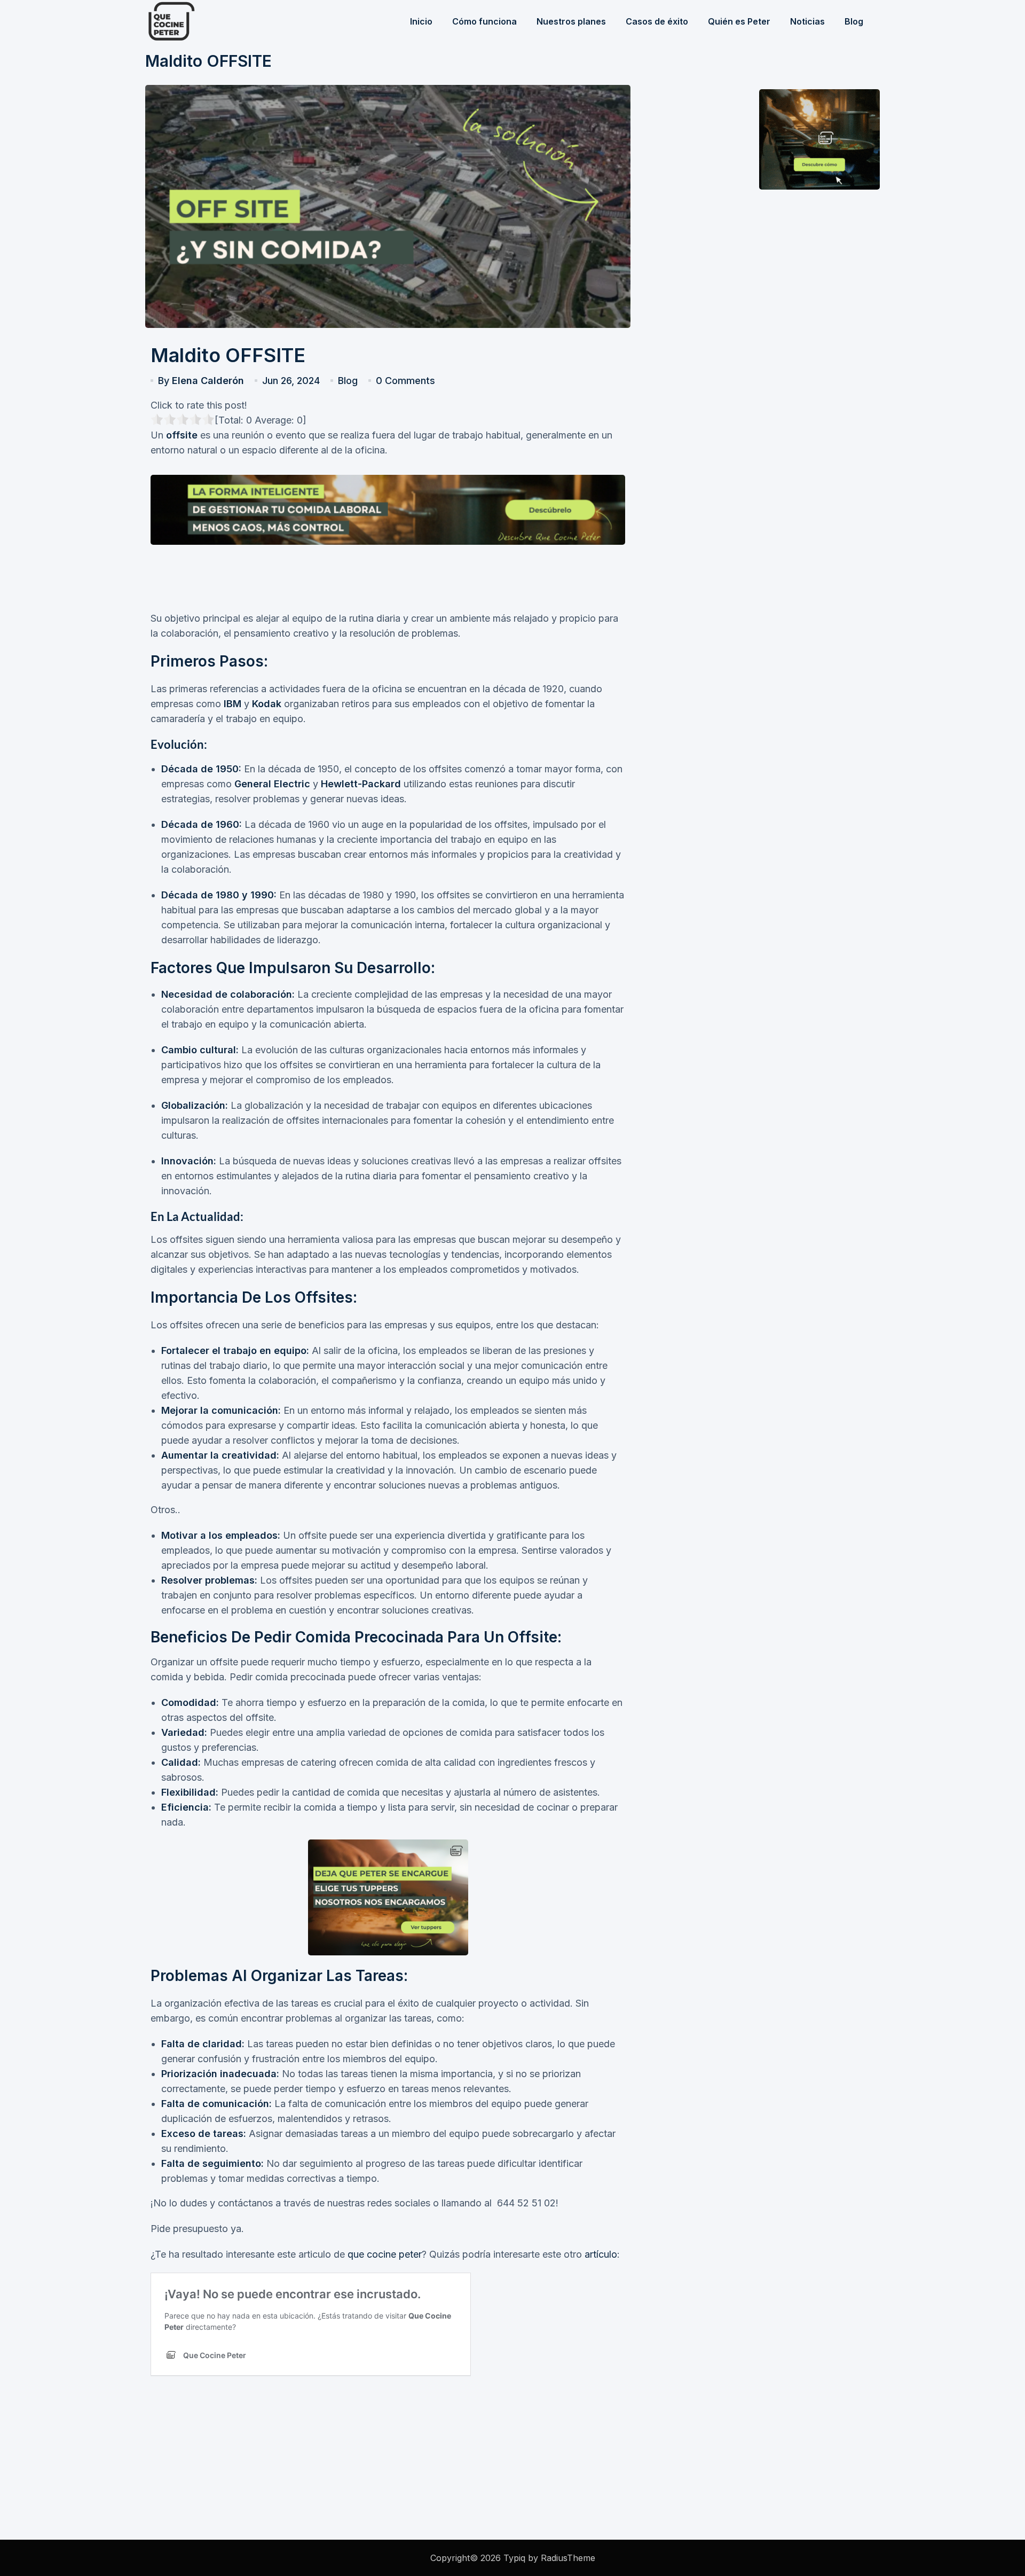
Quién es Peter (739, 21)
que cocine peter (385, 2254)
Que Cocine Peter (199, 21)
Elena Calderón (208, 381)
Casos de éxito (657, 21)
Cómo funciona (484, 21)
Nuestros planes (571, 21)
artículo (600, 2254)
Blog (854, 21)
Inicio (421, 21)
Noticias (807, 21)
